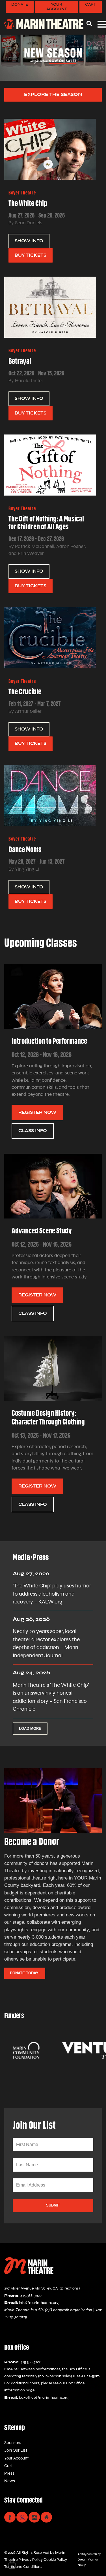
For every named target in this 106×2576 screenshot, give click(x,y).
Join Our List (16, 2450)
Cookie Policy (55, 2560)
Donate (20, 5)
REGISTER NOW (37, 1112)
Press (9, 2473)
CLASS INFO (33, 1131)
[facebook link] (10, 2517)
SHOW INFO (29, 241)
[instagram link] (34, 2517)
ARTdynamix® (87, 2554)
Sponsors (13, 2443)
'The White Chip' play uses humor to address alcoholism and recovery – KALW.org (52, 1594)
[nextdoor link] (46, 2517)
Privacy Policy (30, 2560)
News (10, 2481)
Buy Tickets (31, 255)
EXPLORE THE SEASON (53, 94)
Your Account (57, 7)
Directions (70, 2288)
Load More (30, 1729)
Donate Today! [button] (25, 1973)
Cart (91, 5)
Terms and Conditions (23, 2567)
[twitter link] (22, 2517)
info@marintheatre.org (39, 2303)
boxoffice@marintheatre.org (44, 2398)
